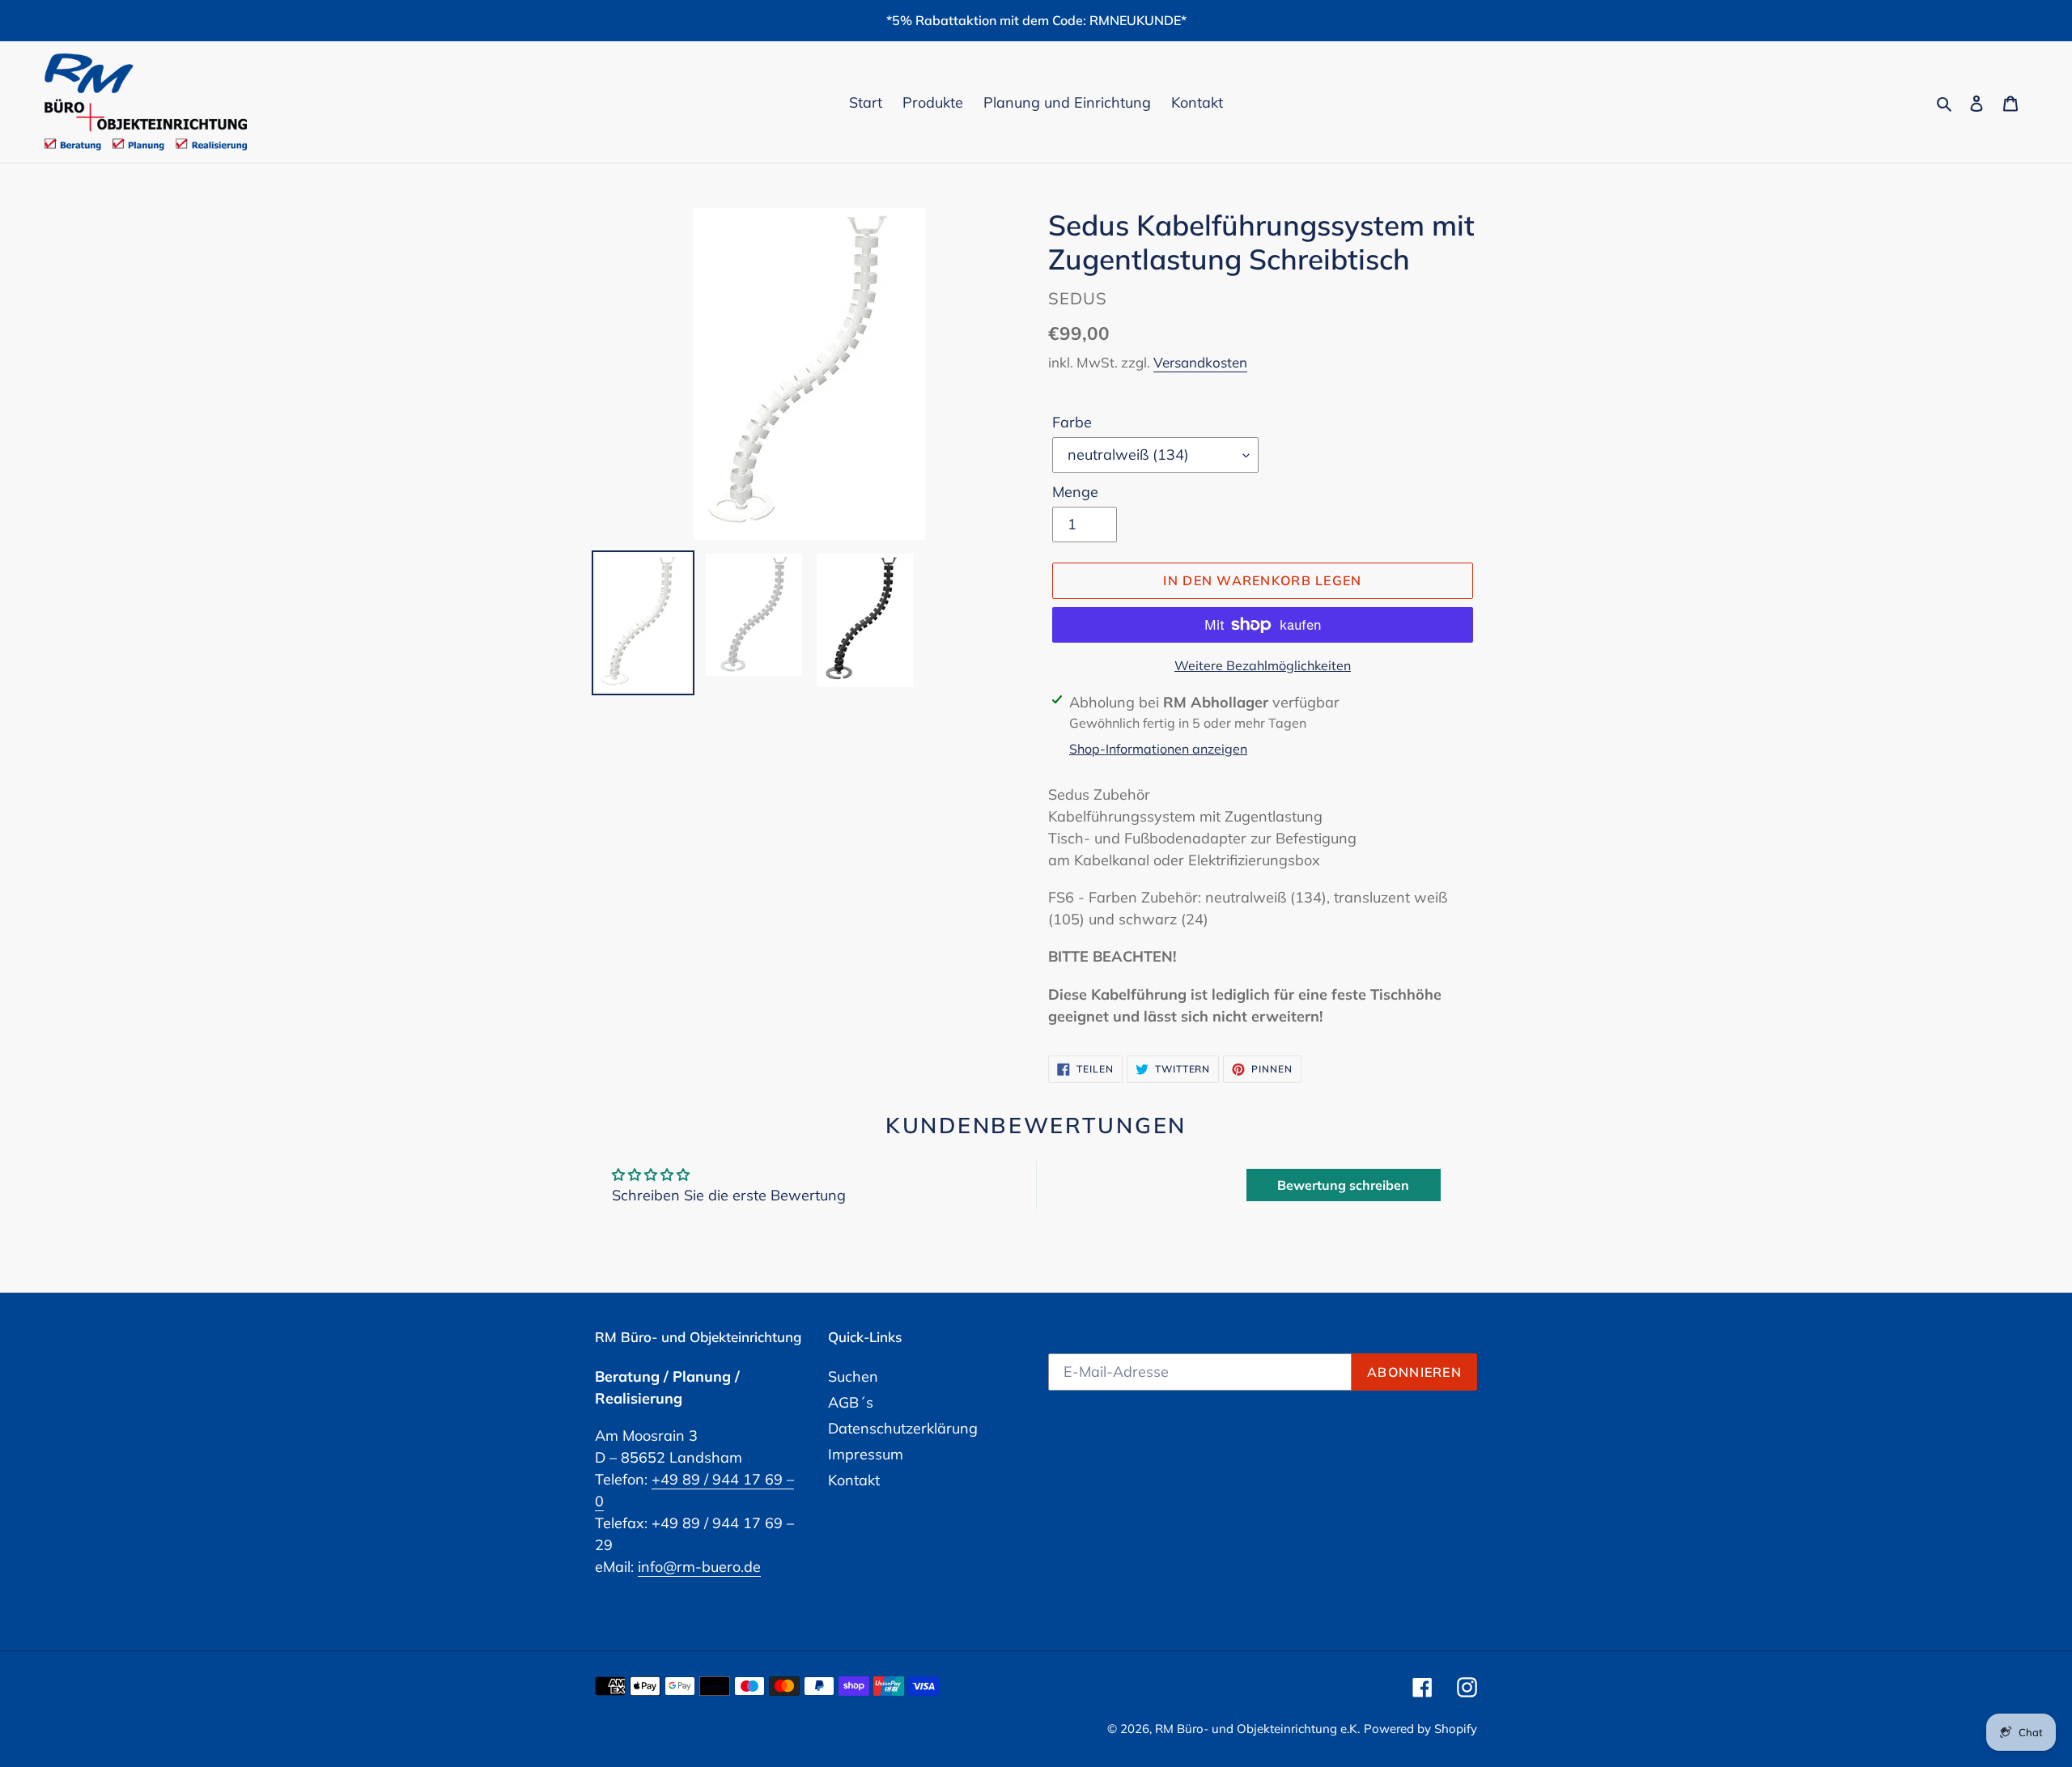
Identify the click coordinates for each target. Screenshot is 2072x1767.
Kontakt (854, 1480)
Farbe (1072, 422)
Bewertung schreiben (1343, 1185)
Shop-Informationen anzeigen (1158, 749)
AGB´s (851, 1402)
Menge (1075, 492)
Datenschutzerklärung (903, 1428)
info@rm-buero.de (699, 1567)
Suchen (853, 1376)
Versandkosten (1200, 362)
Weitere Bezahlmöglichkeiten (1263, 665)
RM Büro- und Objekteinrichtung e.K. (1257, 1729)
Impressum (866, 1454)
